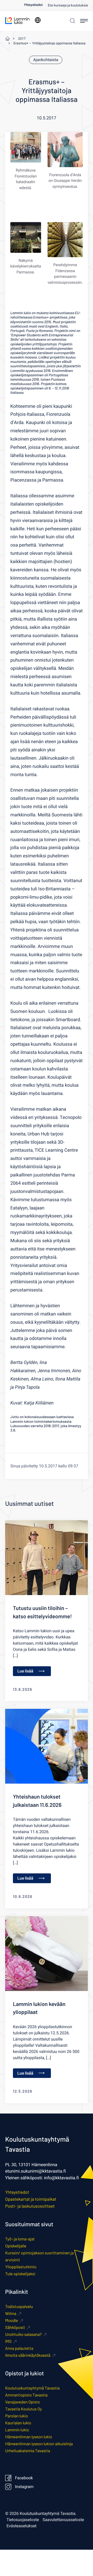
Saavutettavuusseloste (63, 2520)
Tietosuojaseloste (23, 2520)
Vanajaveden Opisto (22, 2402)
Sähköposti (15, 2327)
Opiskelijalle (16, 2246)
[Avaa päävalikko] (84, 21)
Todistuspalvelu (19, 2307)
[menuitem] (36, 5)
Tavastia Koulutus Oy (24, 2409)
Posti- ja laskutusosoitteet (30, 2206)
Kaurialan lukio (18, 2423)
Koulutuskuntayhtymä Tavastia (32, 2388)
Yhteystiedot (33, 5)
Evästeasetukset (21, 2526)
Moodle (12, 2321)
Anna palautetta (19, 2348)
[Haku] (72, 21)
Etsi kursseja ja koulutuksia (68, 6)
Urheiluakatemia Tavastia (28, 2451)
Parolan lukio (17, 2416)
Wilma (11, 2314)
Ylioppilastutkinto (21, 2267)
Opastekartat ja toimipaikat (31, 2199)
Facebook (24, 2478)
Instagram (24, 2487)
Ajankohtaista (46, 60)
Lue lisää (25, 1671)
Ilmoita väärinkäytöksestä (28, 2355)
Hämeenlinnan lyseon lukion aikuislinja (39, 2444)
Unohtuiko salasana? (23, 2334)
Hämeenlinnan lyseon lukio (29, 2437)
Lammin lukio (17, 2430)
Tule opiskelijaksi (20, 2274)
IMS (8, 2341)
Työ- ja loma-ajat (20, 2239)
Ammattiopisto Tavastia (26, 2395)
